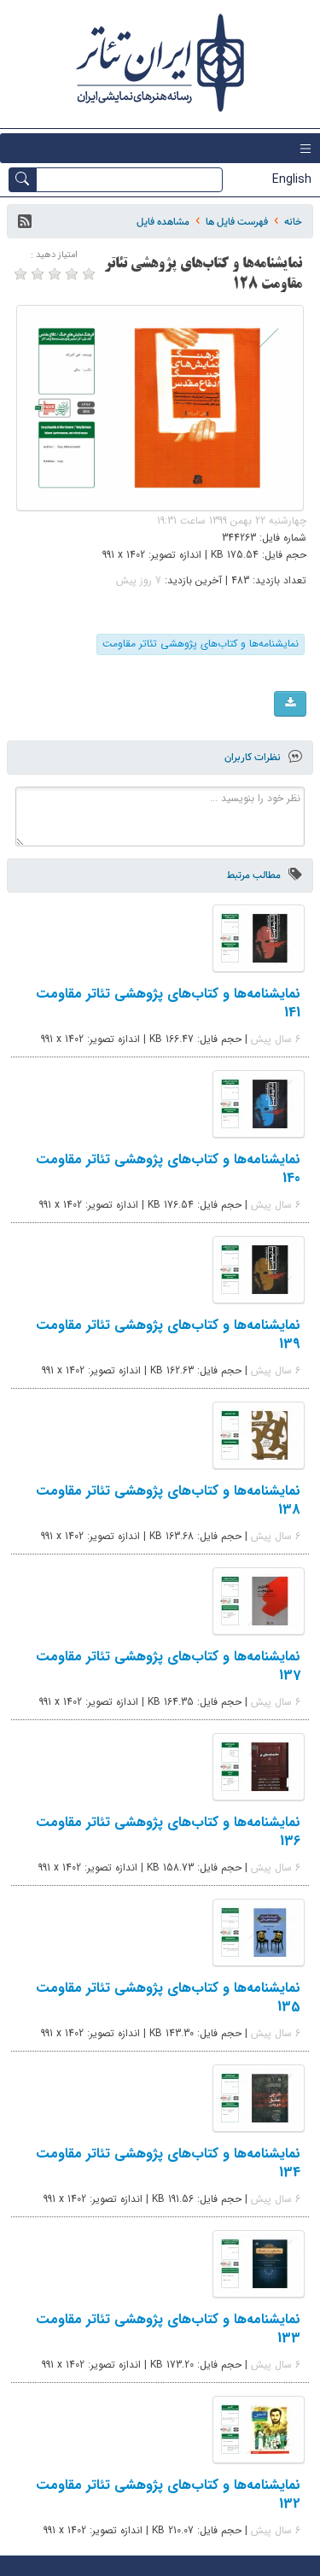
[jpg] (290, 704)
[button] (25, 221)
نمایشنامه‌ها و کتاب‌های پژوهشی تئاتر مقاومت (201, 644)
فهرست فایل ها (237, 222)
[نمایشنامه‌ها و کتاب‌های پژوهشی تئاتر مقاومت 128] (160, 408)
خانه (293, 222)
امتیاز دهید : (54, 255)
